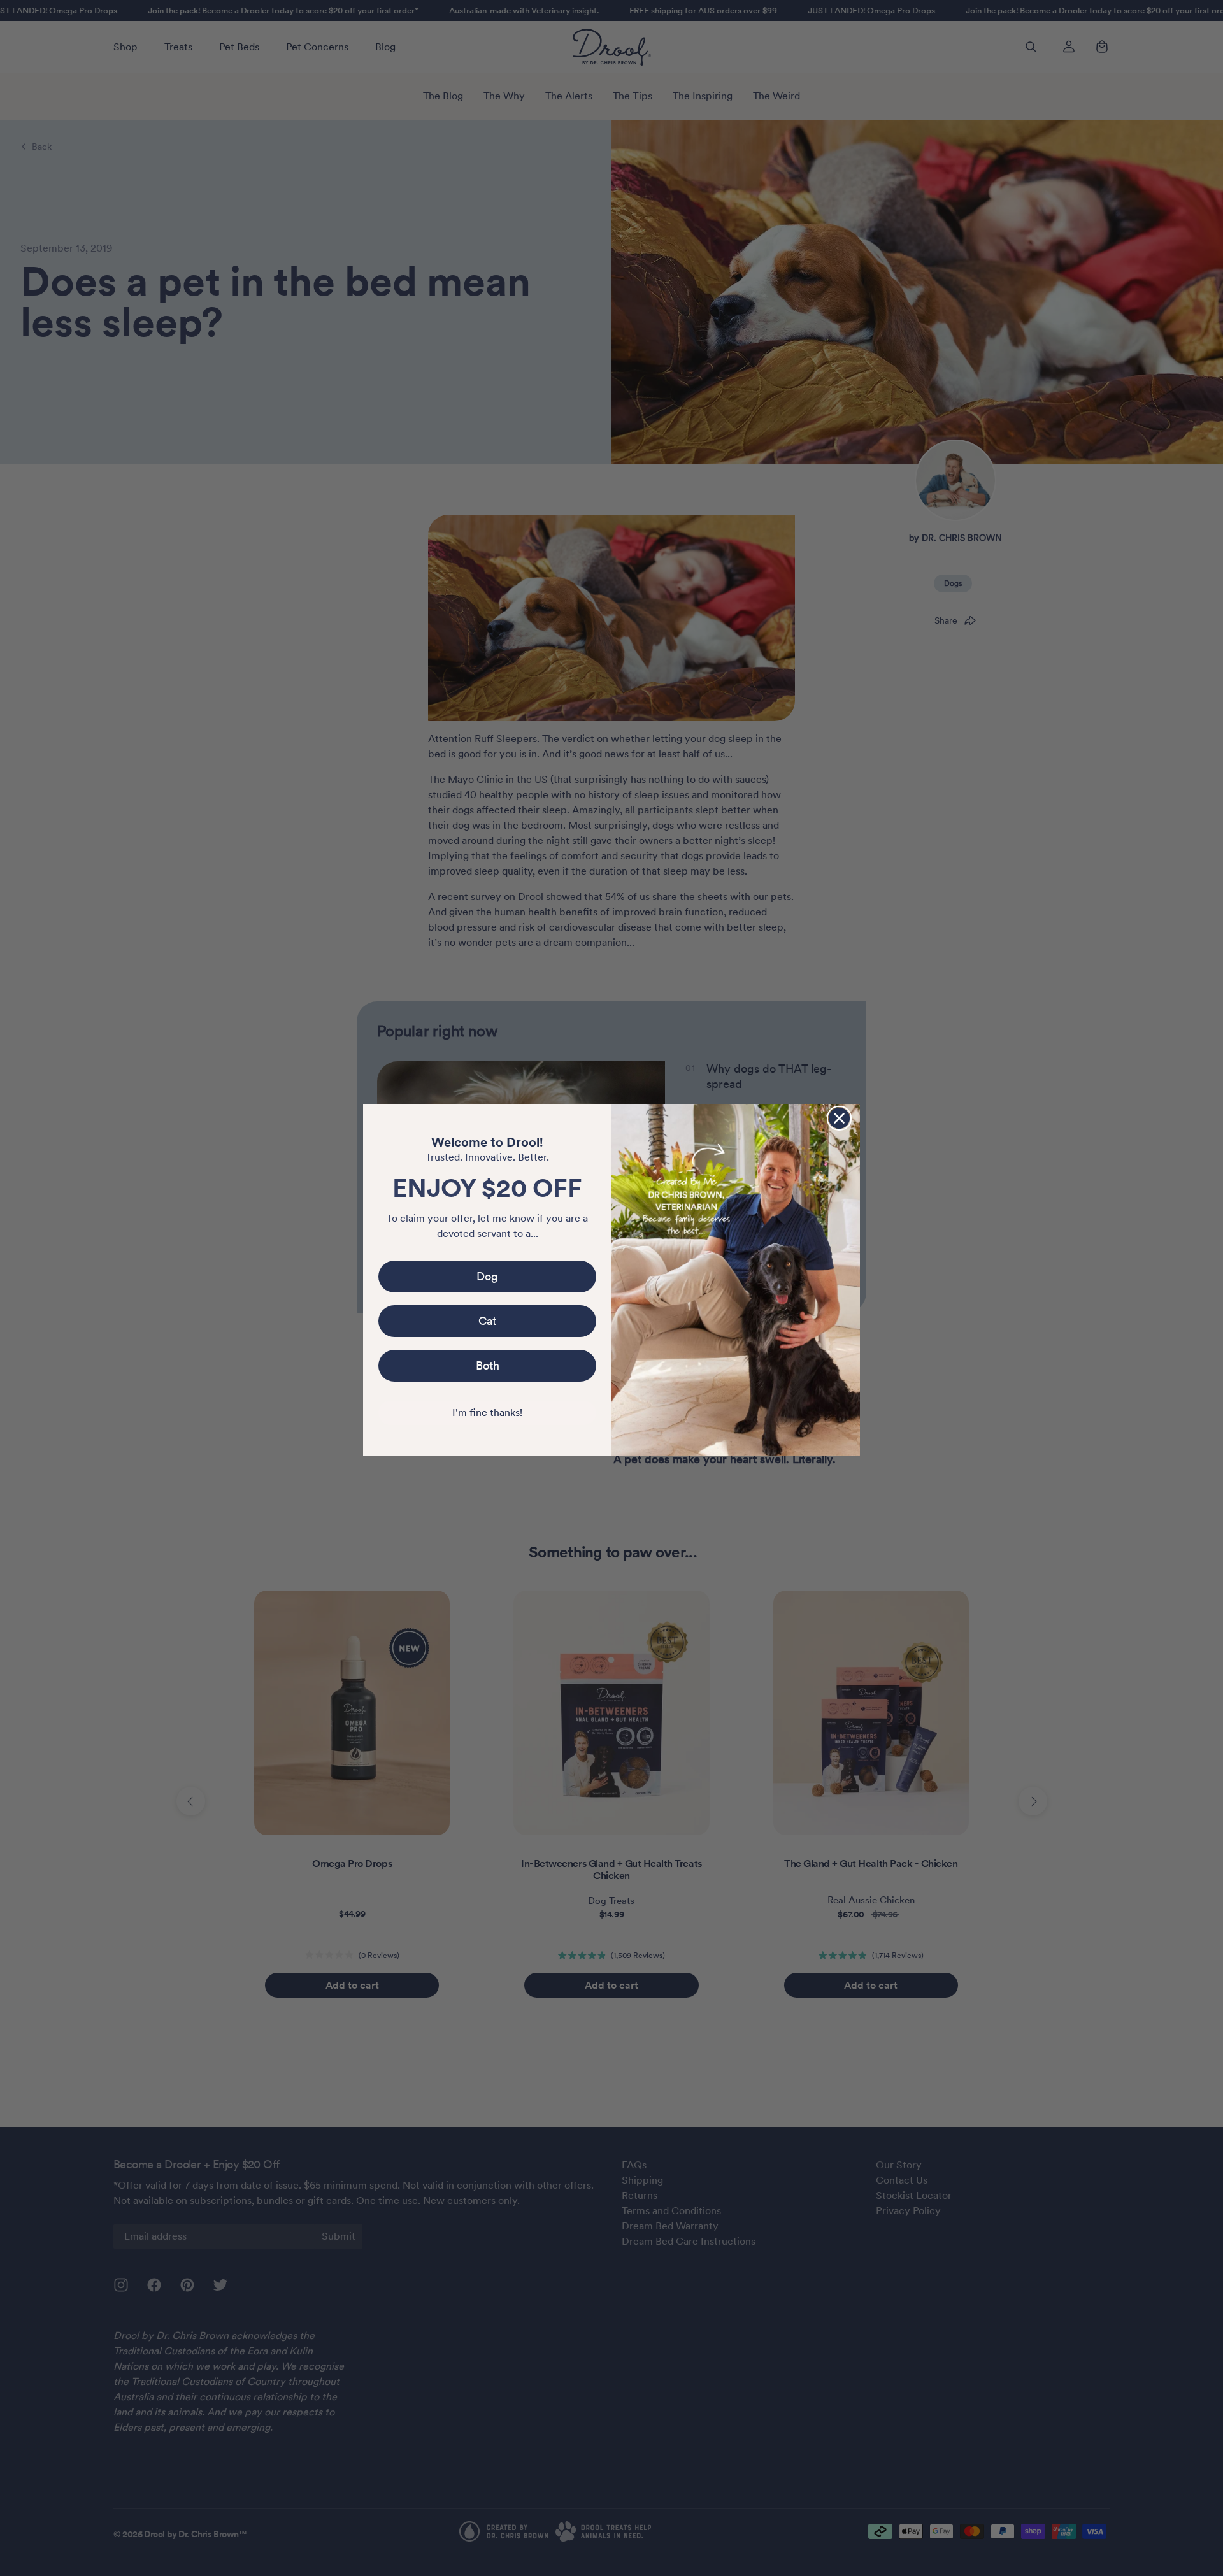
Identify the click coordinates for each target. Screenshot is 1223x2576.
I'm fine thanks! (487, 1413)
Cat (487, 1321)
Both (488, 1365)
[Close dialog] (839, 1118)
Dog (487, 1276)
